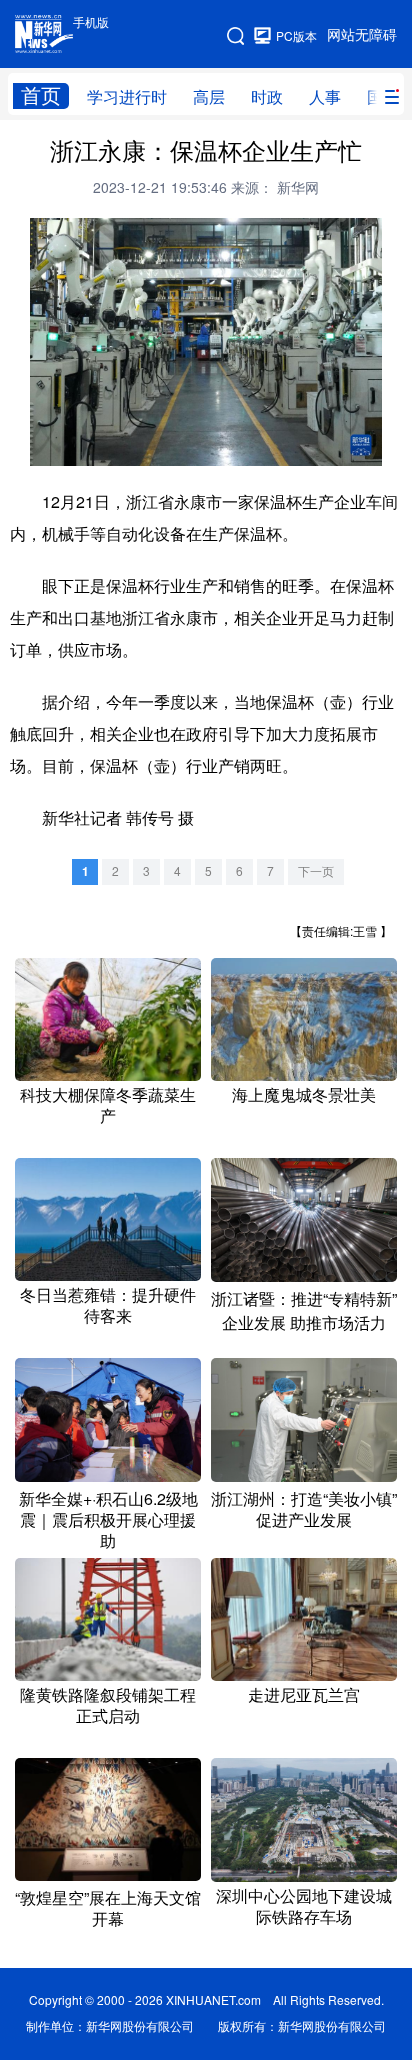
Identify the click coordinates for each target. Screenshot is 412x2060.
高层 (209, 97)
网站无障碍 (362, 35)
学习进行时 (127, 97)
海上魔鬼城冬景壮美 (304, 1095)
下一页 (316, 871)
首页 (41, 95)
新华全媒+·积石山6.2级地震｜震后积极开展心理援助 (108, 1520)
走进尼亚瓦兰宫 (304, 1695)
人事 (325, 97)
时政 (267, 97)
